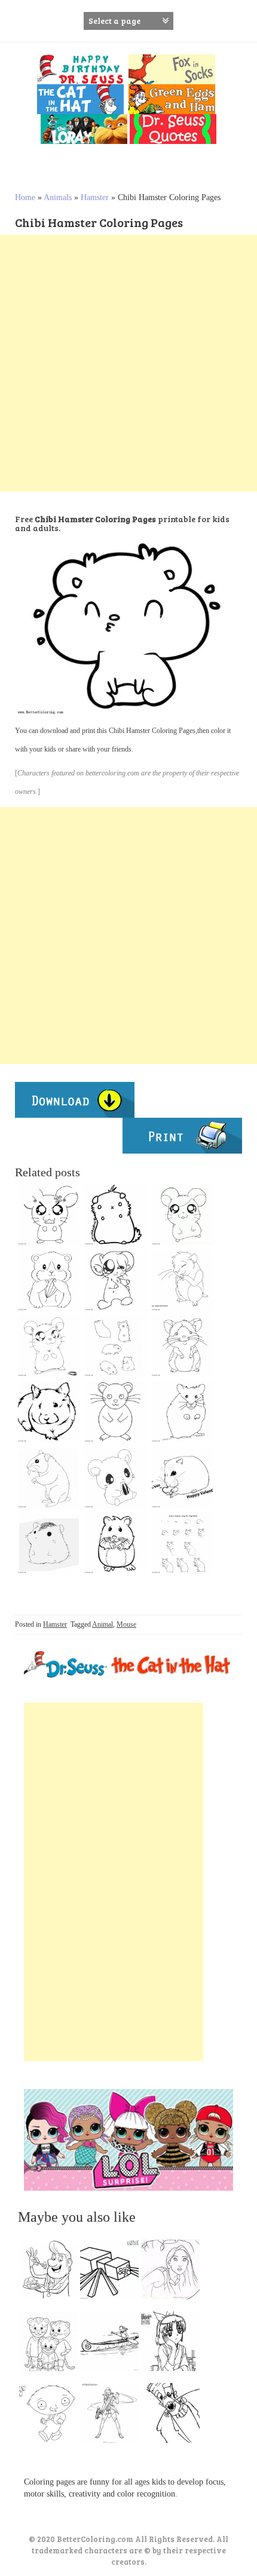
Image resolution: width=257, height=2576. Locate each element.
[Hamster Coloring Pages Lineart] (48, 1280)
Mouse (126, 1624)
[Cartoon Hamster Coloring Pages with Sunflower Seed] (115, 1477)
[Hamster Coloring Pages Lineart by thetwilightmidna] (182, 1412)
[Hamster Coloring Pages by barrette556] (115, 1280)
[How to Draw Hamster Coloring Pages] (182, 1543)
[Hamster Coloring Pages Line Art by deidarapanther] (182, 1280)
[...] (52, 2273)
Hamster (95, 197)
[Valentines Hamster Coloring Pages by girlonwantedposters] (182, 1477)
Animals (58, 197)
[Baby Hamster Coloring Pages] (182, 1346)
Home (25, 197)
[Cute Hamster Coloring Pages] (115, 1543)
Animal (103, 1624)
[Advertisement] (128, 363)
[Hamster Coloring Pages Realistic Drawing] (48, 1412)
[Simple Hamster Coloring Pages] (48, 1543)
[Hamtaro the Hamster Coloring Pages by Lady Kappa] (48, 1346)
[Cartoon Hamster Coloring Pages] (115, 1412)
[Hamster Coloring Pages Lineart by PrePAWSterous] (115, 1215)
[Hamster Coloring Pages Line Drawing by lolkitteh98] (48, 1477)
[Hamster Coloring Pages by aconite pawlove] (115, 1346)
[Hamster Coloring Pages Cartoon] (182, 1215)
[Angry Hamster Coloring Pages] (48, 1215)
